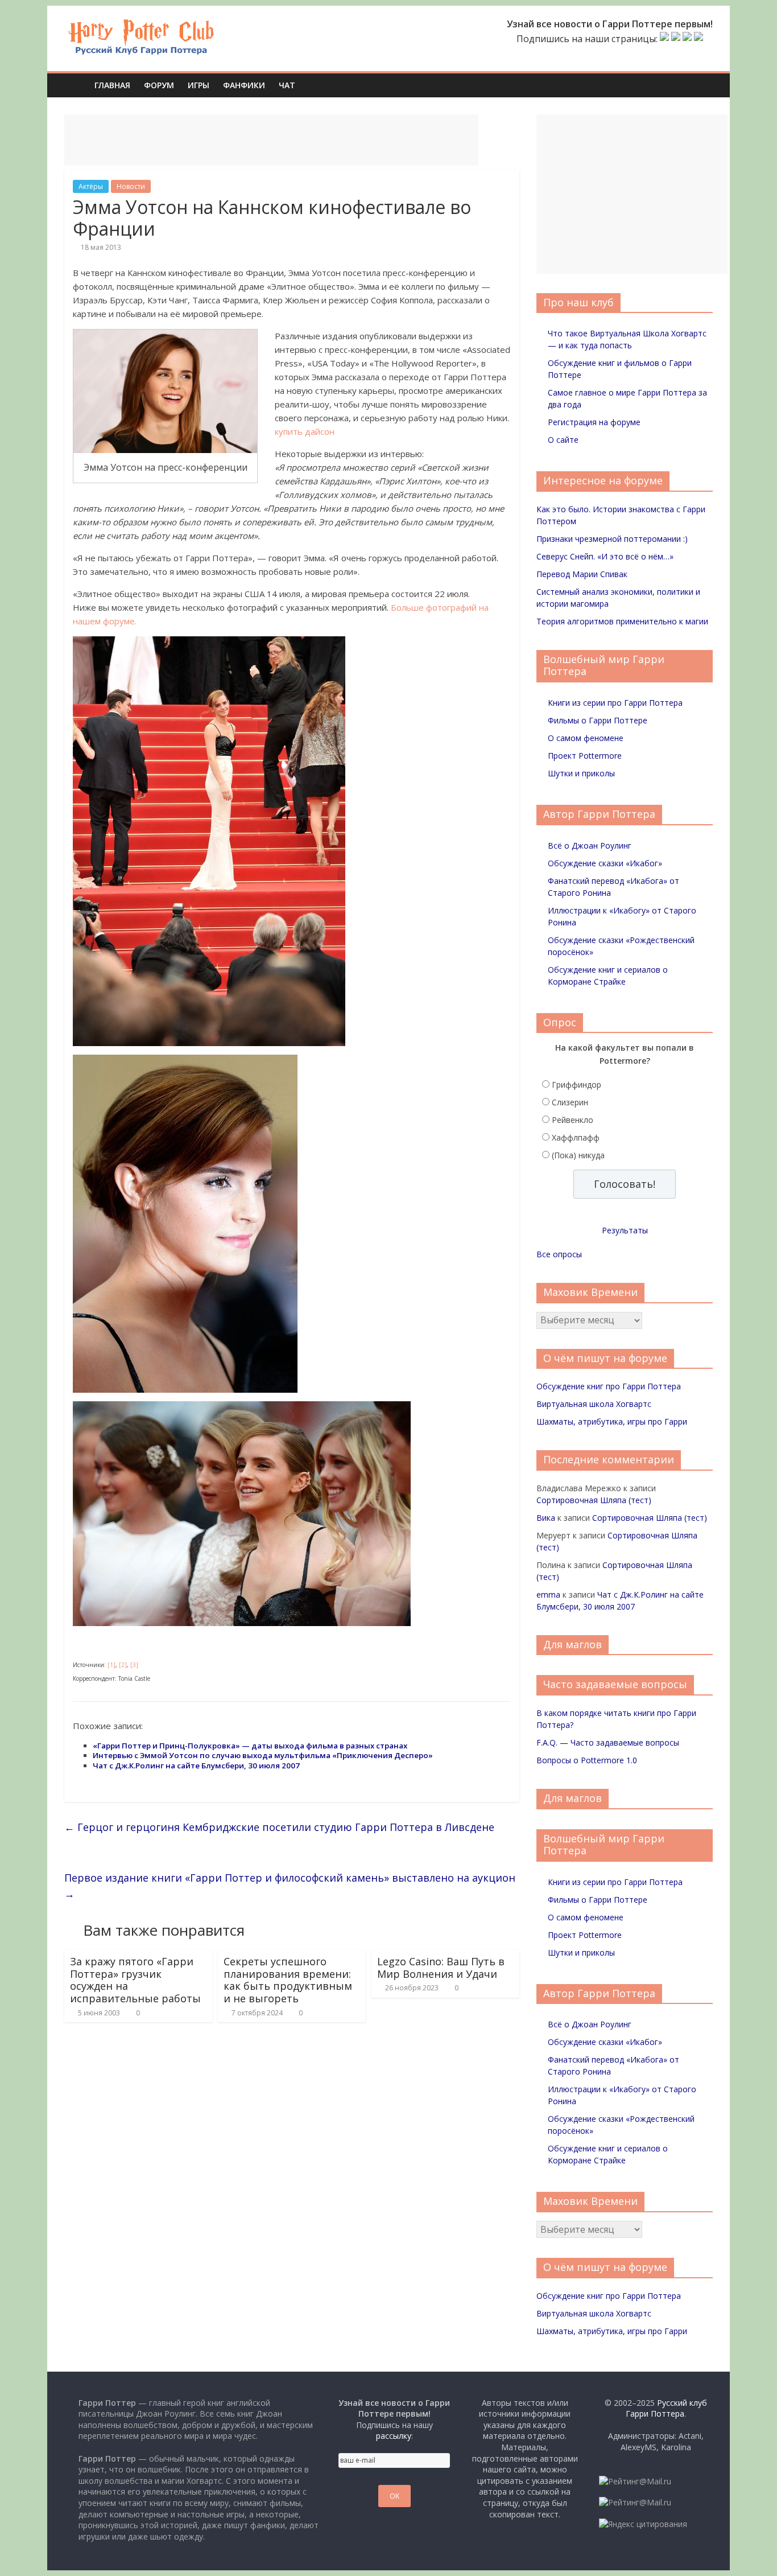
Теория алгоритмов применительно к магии (622, 621)
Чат (287, 85)
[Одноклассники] (676, 39)
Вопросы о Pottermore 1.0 (587, 1760)
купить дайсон (305, 431)
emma (548, 1594)
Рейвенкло (573, 1120)
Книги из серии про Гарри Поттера (615, 703)
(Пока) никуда (578, 1155)
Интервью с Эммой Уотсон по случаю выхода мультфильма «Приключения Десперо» (263, 1755)
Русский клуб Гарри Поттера (666, 2408)
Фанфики (244, 85)
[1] (111, 1665)
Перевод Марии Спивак (582, 574)
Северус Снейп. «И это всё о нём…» (605, 556)
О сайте (563, 440)
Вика (546, 1518)
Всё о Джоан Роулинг (590, 845)
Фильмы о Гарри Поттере (598, 720)
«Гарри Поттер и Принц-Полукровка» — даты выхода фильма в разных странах (250, 1746)
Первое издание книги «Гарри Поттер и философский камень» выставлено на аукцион (290, 1886)
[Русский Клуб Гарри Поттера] (141, 24)
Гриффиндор (576, 1085)
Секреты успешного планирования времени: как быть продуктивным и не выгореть (288, 1980)
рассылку (394, 2436)
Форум (159, 85)
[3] (134, 1665)
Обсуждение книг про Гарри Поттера (609, 1386)
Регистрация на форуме (594, 422)
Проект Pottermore (585, 756)
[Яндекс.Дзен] (699, 39)
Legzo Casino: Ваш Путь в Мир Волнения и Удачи (441, 1968)
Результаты (625, 1230)
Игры (199, 85)
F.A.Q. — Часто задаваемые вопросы (608, 1742)
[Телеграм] (687, 39)
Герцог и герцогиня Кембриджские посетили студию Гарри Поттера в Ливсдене (279, 1827)
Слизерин (570, 1102)
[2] (123, 1665)
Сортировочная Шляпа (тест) (594, 1500)
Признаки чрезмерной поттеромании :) (612, 539)
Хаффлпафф (576, 1137)
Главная (112, 85)
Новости (131, 186)
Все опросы (559, 1254)
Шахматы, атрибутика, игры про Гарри (612, 1421)
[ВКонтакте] (664, 39)
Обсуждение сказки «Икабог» (605, 863)
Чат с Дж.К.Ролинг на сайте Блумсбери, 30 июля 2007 (196, 1766)
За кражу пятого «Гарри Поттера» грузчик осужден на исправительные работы (135, 1980)
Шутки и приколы (581, 773)
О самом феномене (586, 738)
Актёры (91, 186)
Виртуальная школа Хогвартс (594, 1404)
